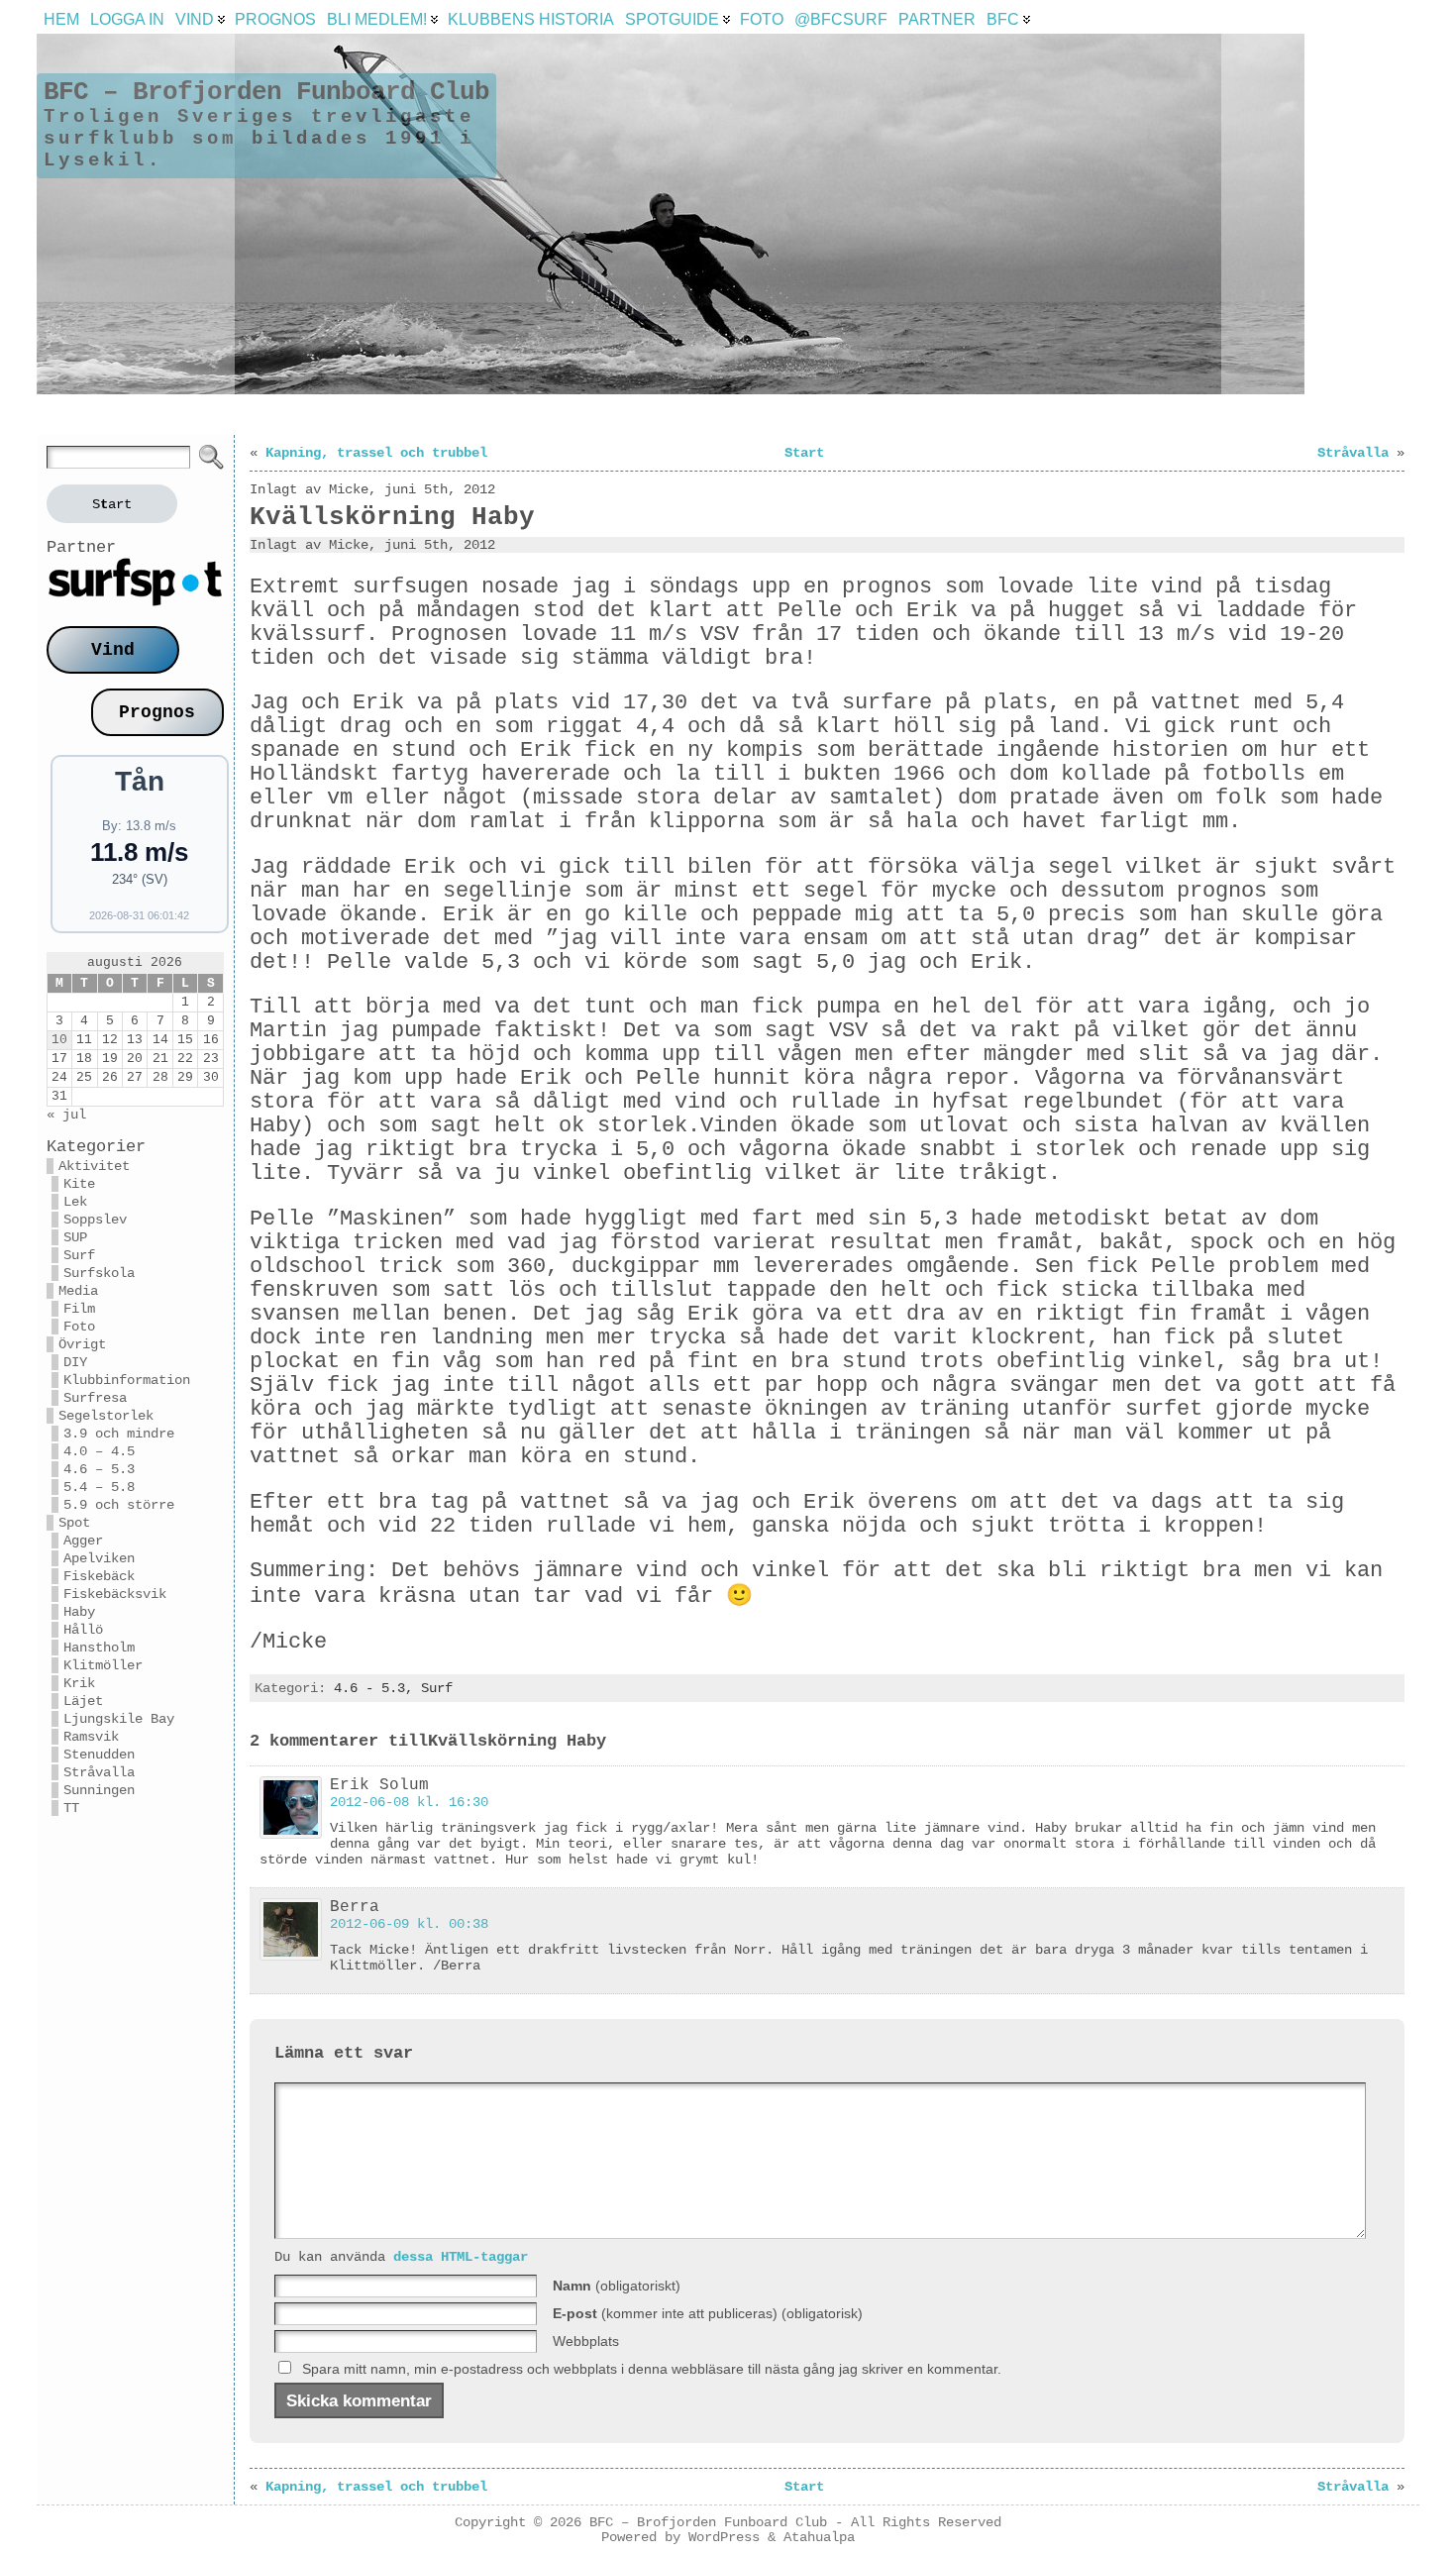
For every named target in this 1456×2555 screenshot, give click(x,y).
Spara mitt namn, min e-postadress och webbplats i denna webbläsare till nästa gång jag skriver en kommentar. (652, 2369)
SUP (75, 1237)
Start (804, 453)
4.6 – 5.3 (99, 1469)
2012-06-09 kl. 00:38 (409, 1924)
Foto (79, 1327)
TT (71, 1808)
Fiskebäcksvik (115, 1594)
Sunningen (99, 1790)
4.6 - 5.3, (377, 1688)
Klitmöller (103, 1665)
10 (59, 1040)
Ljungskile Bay (119, 1719)
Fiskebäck (99, 1576)
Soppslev (95, 1220)
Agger (83, 1541)
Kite (79, 1184)
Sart (112, 504)
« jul (66, 1115)
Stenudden (99, 1755)
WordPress (724, 2538)
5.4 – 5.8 (99, 1487)
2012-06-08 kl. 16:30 (409, 1802)
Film (79, 1309)
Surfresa (95, 1398)
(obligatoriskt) (617, 2286)
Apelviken (99, 1558)
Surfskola (99, 1273)
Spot (74, 1523)
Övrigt (82, 1344)
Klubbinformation (127, 1380)
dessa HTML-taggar (461, 2257)
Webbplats (586, 2341)
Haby (79, 1612)
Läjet (83, 1701)
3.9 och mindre (119, 1434)
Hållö (83, 1630)
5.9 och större (119, 1505)
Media (78, 1291)
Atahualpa (819, 2538)
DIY (75, 1362)
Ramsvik (91, 1737)
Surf (79, 1255)
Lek (75, 1202)
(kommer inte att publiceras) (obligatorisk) (708, 2313)
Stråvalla (99, 1772)
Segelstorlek (106, 1416)
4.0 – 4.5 (99, 1451)
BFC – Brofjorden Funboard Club (266, 92)
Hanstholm (99, 1648)
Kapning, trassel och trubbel (376, 453)
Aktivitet (94, 1166)
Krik (79, 1683)
